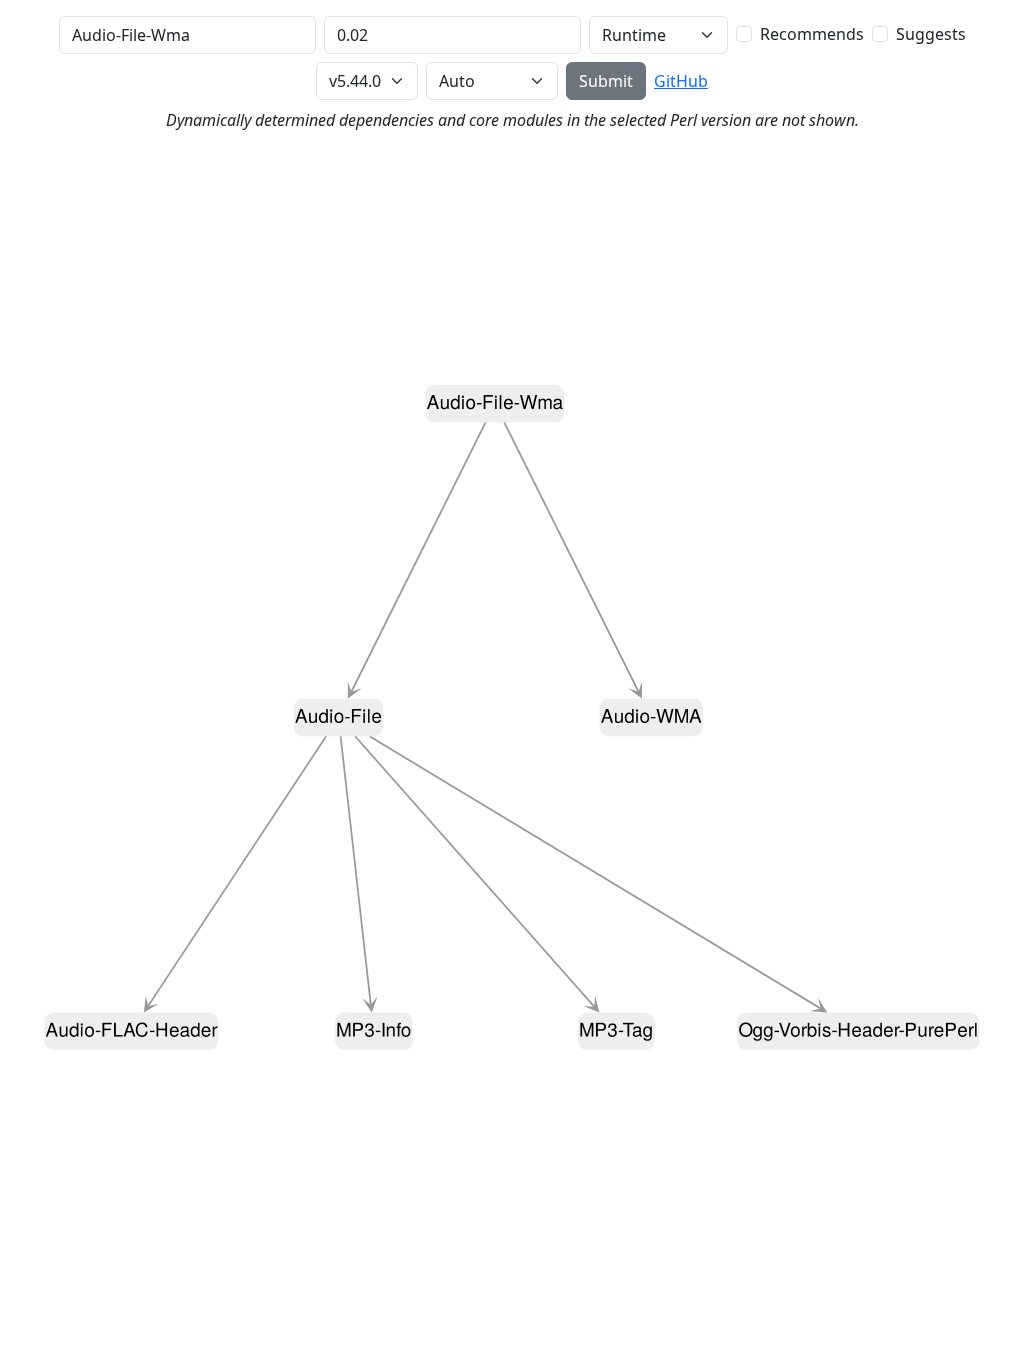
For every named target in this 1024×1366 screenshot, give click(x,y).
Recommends (812, 34)
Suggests (931, 34)
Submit (606, 81)
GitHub (681, 81)
